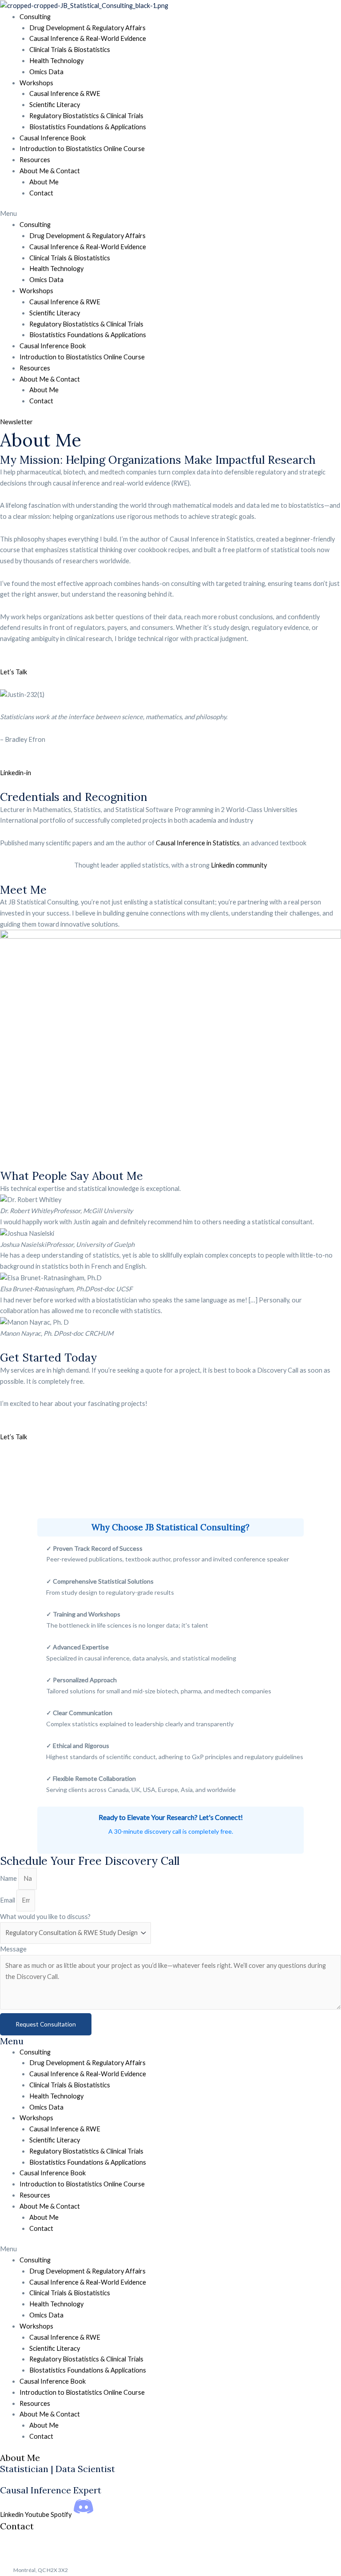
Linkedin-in (16, 773)
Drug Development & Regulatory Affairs (87, 28)
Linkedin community (239, 865)
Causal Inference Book (53, 138)
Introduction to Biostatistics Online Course (82, 149)
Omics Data (46, 72)
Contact (41, 193)
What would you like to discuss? (45, 1917)
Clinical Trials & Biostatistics (70, 50)
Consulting (35, 17)
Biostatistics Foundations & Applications (88, 127)
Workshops (36, 83)
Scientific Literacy (55, 105)
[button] (170, 214)
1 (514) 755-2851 (52, 2548)
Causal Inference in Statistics (198, 843)
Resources (35, 160)
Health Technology (56, 61)
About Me (44, 182)
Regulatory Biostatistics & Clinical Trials (86, 116)
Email (8, 1900)
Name (9, 1878)
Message (13, 1949)
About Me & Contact (50, 171)
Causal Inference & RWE (65, 94)
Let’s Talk (14, 672)
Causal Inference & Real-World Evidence (88, 38)
